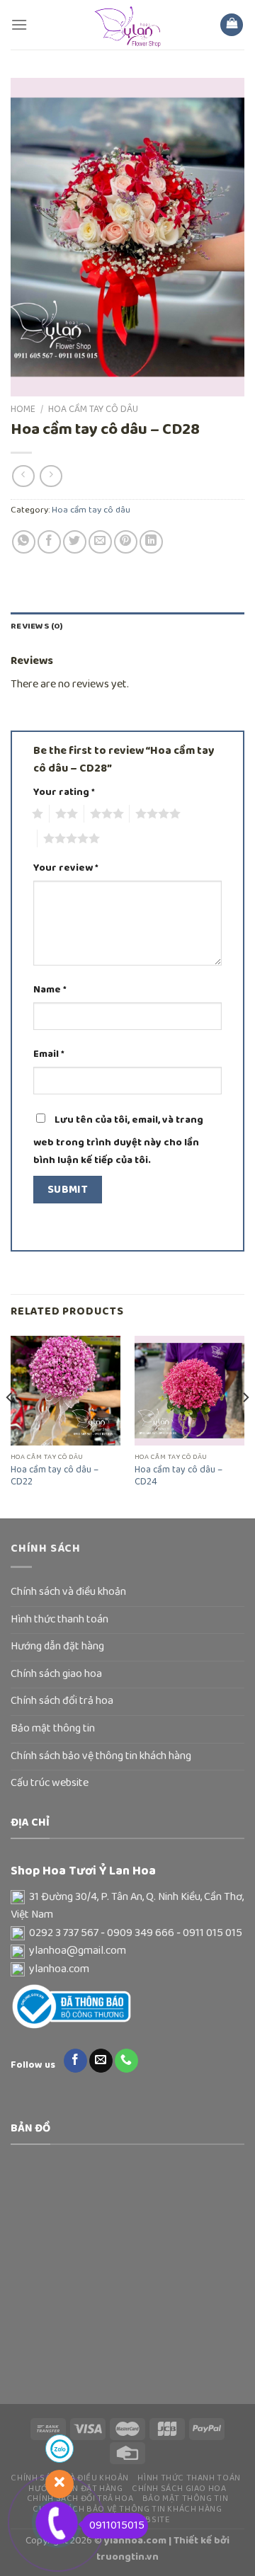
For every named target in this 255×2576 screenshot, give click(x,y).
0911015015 (117, 2526)
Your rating (64, 792)
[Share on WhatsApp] (24, 542)
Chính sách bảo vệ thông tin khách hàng (101, 1756)
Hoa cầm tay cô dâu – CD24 (178, 1476)
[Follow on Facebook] (75, 2061)
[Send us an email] (101, 2061)
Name (50, 990)
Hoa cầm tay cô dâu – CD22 (55, 1476)
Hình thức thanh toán (59, 1620)
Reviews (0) (37, 626)
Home (23, 409)
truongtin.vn (127, 2557)
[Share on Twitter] (75, 542)
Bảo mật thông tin (53, 1729)
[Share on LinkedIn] (151, 542)
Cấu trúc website (50, 1783)
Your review (66, 868)
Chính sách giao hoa (56, 1674)
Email (49, 1054)
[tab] (127, 626)
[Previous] (10, 1426)
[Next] (245, 1426)
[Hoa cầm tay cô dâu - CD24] (189, 1391)
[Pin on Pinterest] (126, 542)
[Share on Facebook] (49, 542)
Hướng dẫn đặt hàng (57, 1647)
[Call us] (126, 2061)
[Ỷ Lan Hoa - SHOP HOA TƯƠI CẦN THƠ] (127, 25)
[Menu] (19, 24)
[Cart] (232, 25)
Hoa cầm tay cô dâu (93, 409)
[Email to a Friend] (100, 542)
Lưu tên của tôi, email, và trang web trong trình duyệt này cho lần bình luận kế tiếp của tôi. (118, 1140)
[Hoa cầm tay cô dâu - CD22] (66, 1391)
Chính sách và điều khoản (68, 1592)
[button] (127, 1907)
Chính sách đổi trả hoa (62, 1701)
